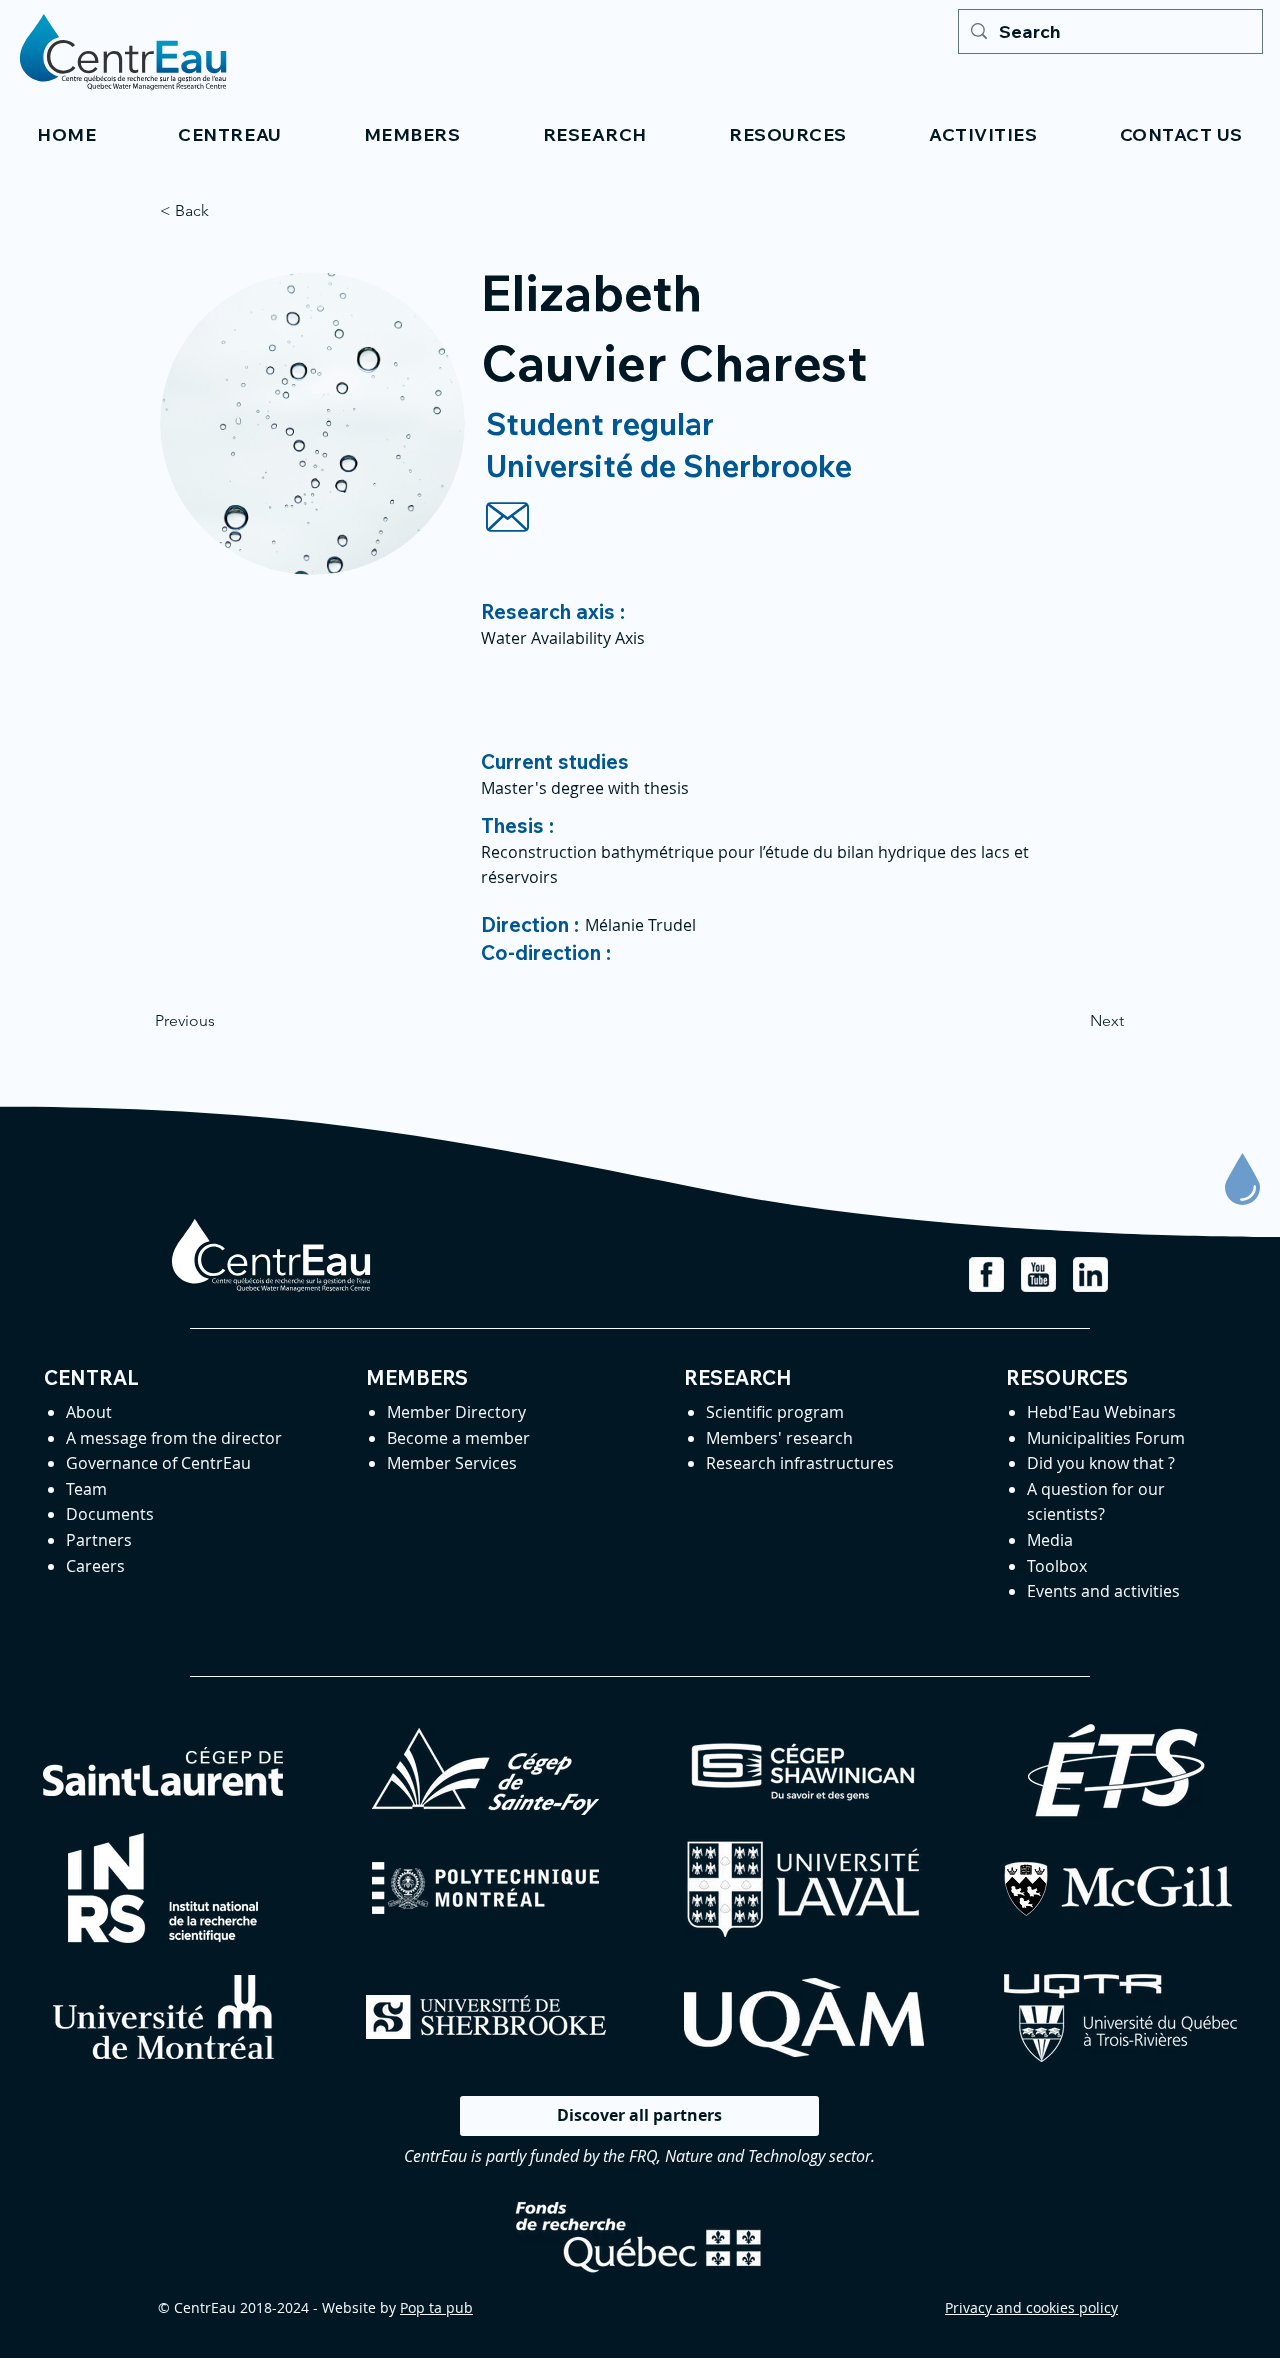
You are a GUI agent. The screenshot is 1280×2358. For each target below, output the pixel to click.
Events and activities (1103, 1591)
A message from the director (174, 1438)
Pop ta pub (436, 2307)
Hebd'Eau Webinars (1101, 1412)
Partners (99, 1540)
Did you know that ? (1101, 1463)
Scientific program (775, 1412)
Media (1050, 1540)
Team (86, 1489)
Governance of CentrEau (158, 1463)
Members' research (779, 1438)
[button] (229, 134)
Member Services (452, 1463)
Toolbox (1057, 1566)
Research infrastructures (800, 1463)
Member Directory (456, 1412)
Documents (110, 1514)
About (89, 1412)
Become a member (458, 1438)
